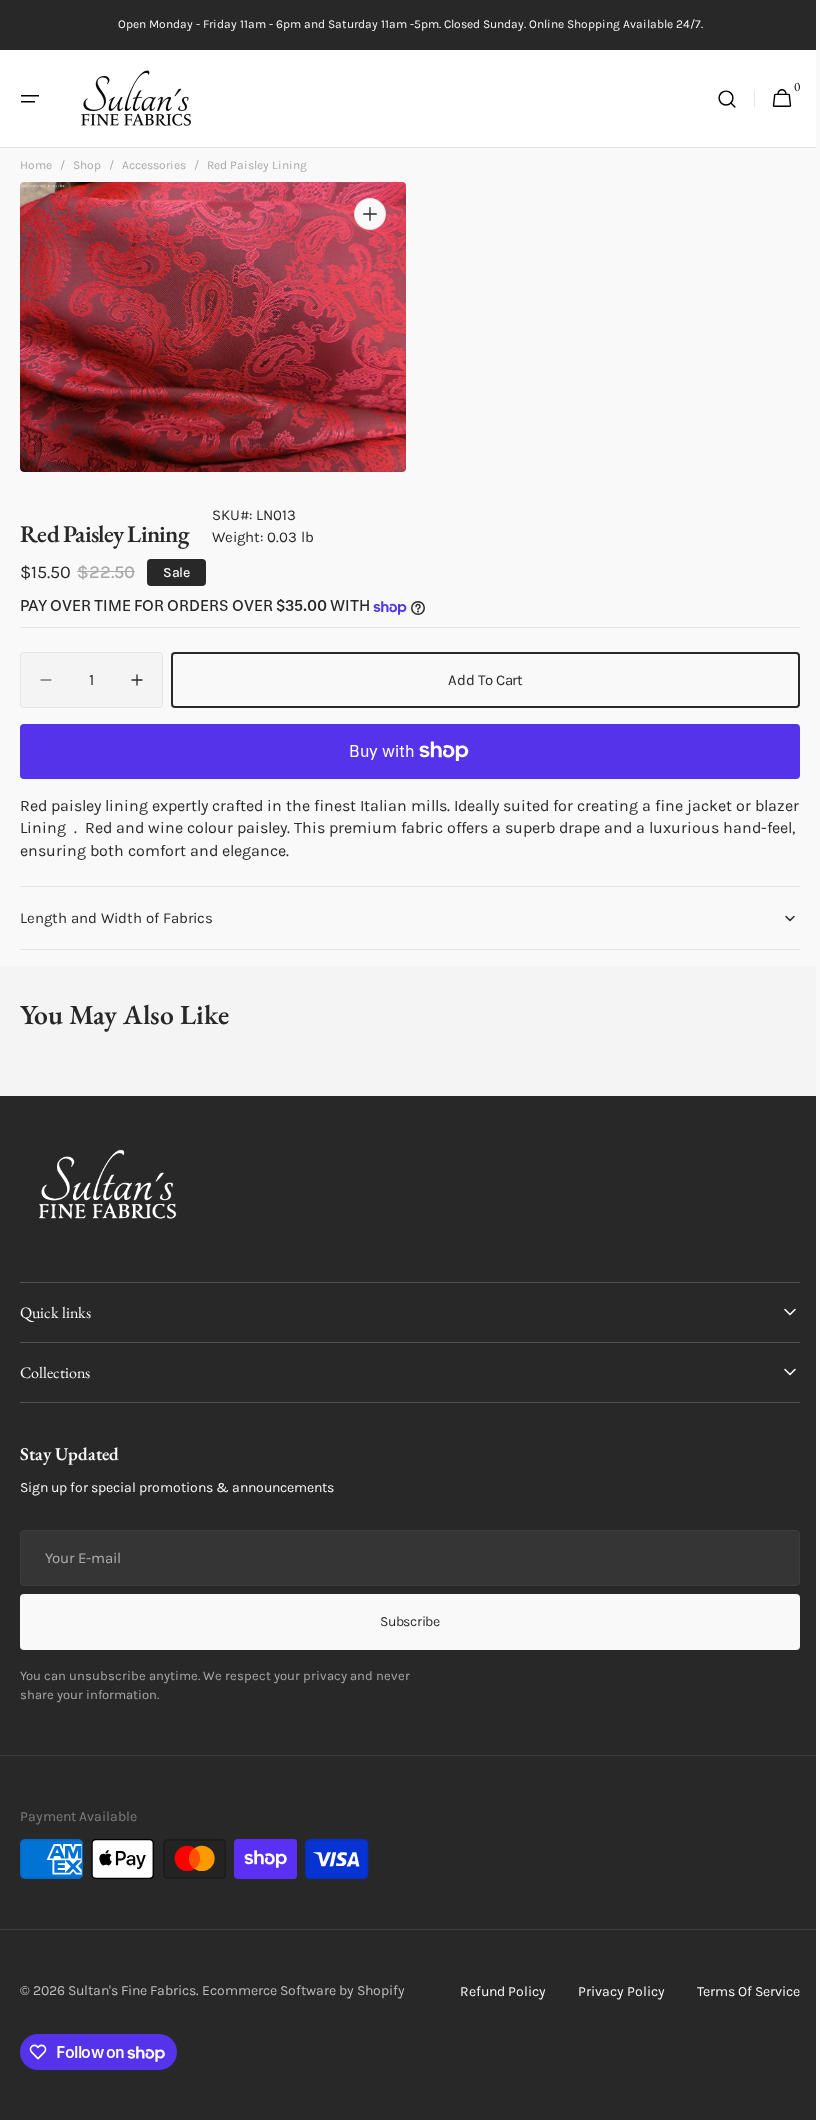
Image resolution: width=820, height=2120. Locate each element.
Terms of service (733, 1991)
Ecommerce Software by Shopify (303, 1990)
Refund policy (488, 1991)
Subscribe (402, 1621)
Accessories (154, 171)
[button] (30, 99)
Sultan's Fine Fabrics (132, 1990)
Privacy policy (606, 1991)
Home (36, 171)
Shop (87, 171)
